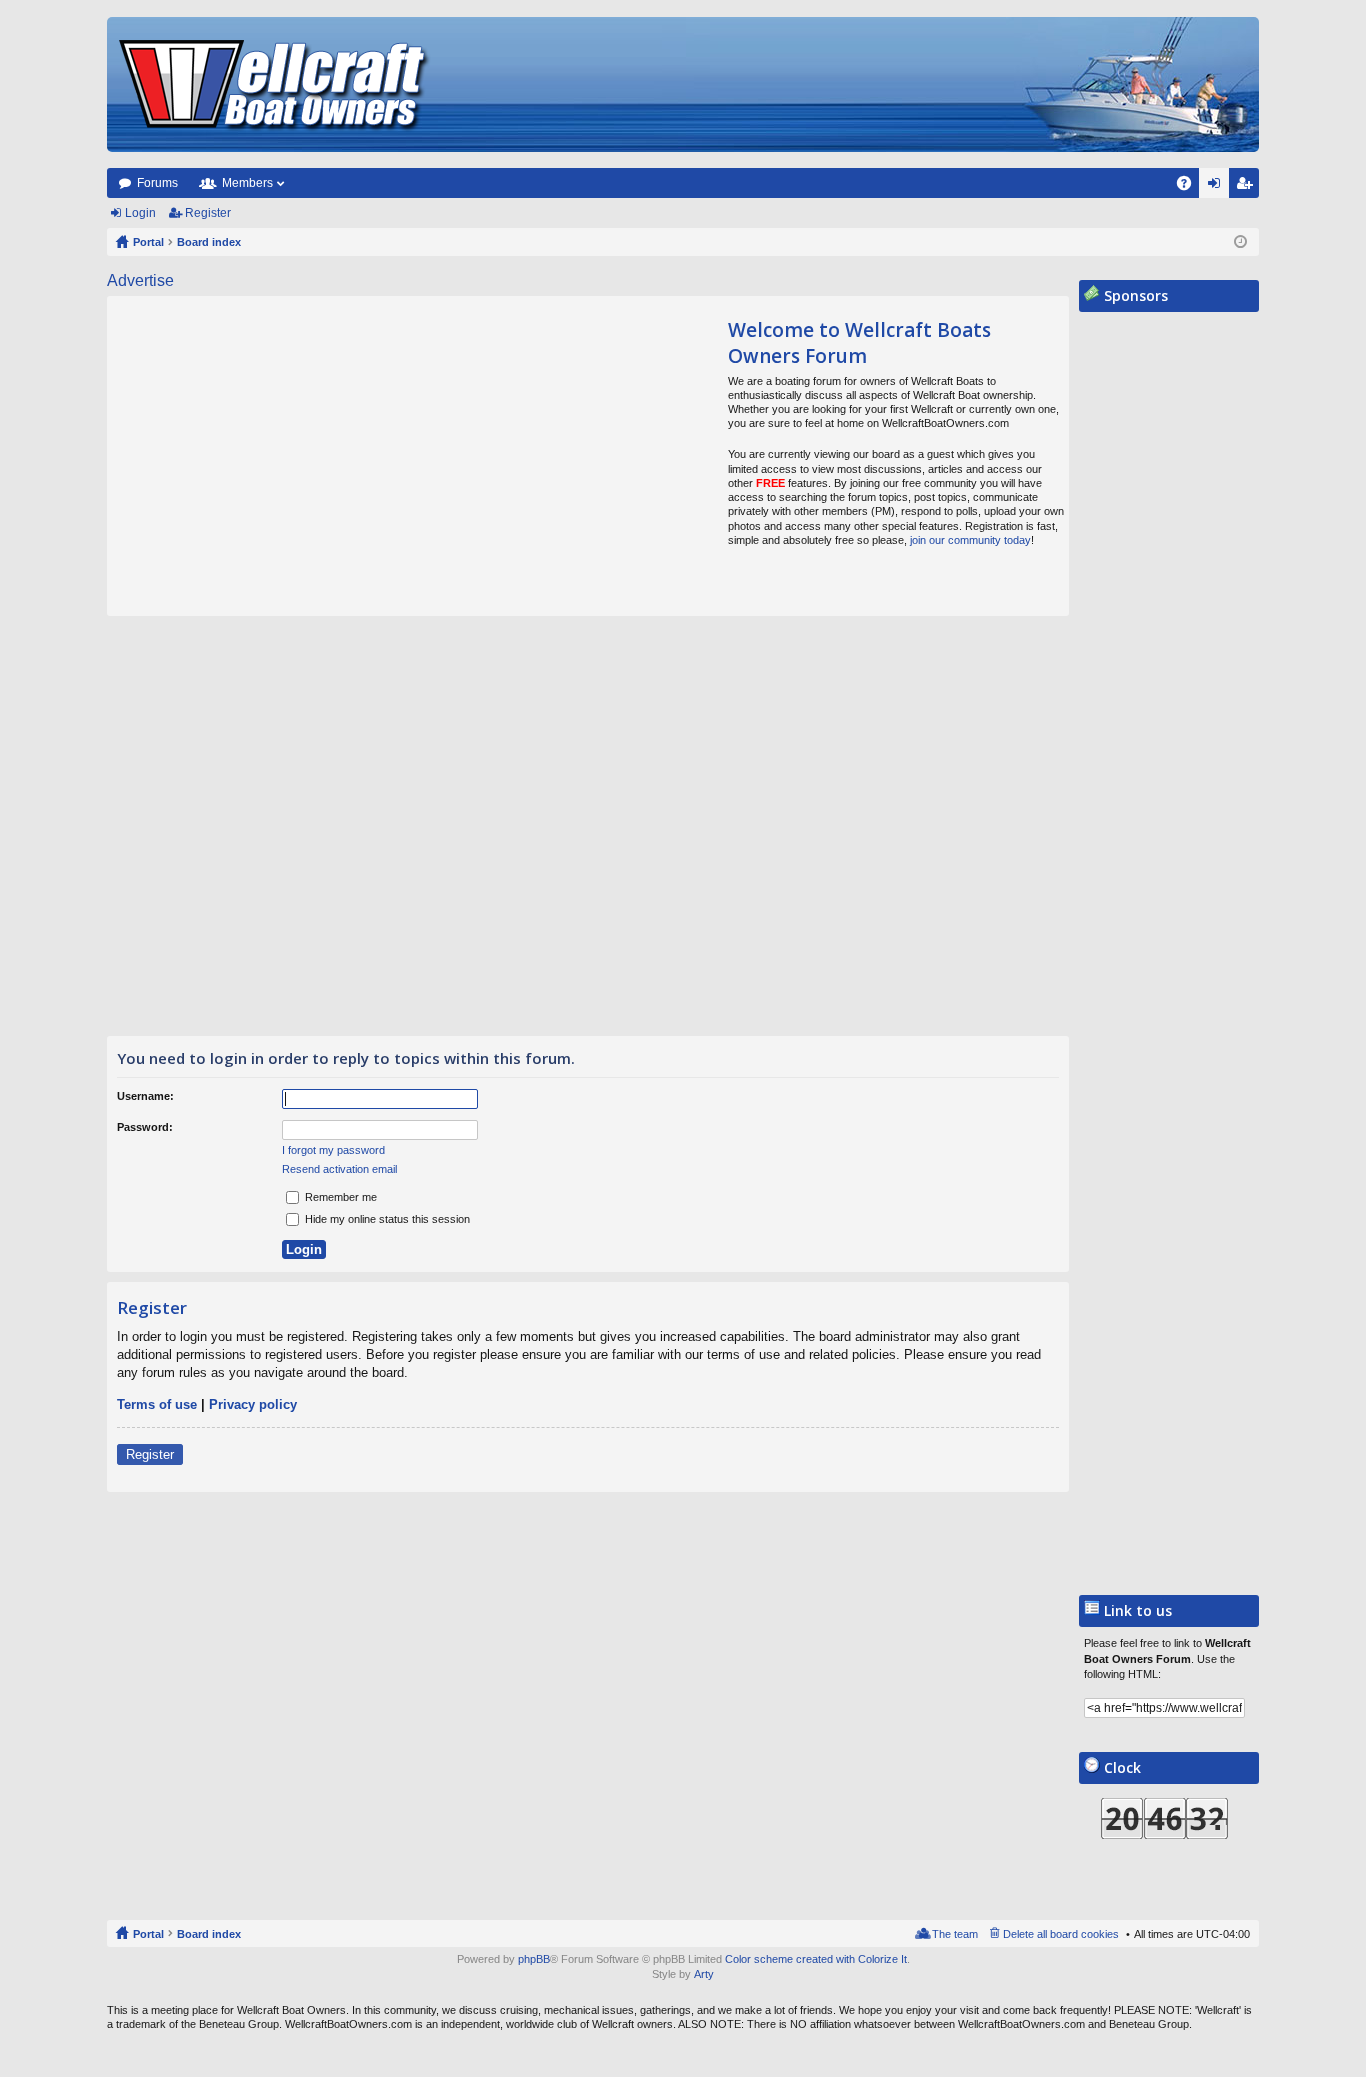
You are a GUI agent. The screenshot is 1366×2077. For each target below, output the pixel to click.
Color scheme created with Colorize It (816, 1959)
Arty (704, 1974)
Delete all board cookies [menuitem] (1061, 1934)
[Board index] (275, 84)
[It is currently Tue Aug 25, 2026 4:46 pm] (1240, 242)
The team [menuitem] (955, 1934)
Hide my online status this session (386, 1219)
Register (208, 213)
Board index (209, 1934)
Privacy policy (253, 1404)
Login (140, 213)
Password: (145, 1127)
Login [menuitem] (1218, 187)
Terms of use (157, 1404)
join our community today (970, 540)
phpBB (534, 1959)
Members (247, 183)
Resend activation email (339, 1169)
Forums (157, 183)
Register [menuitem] (1248, 187)
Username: (145, 1096)
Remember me (339, 1197)
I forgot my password (333, 1150)
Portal (148, 242)
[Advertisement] (295, 456)
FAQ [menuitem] (1190, 187)
